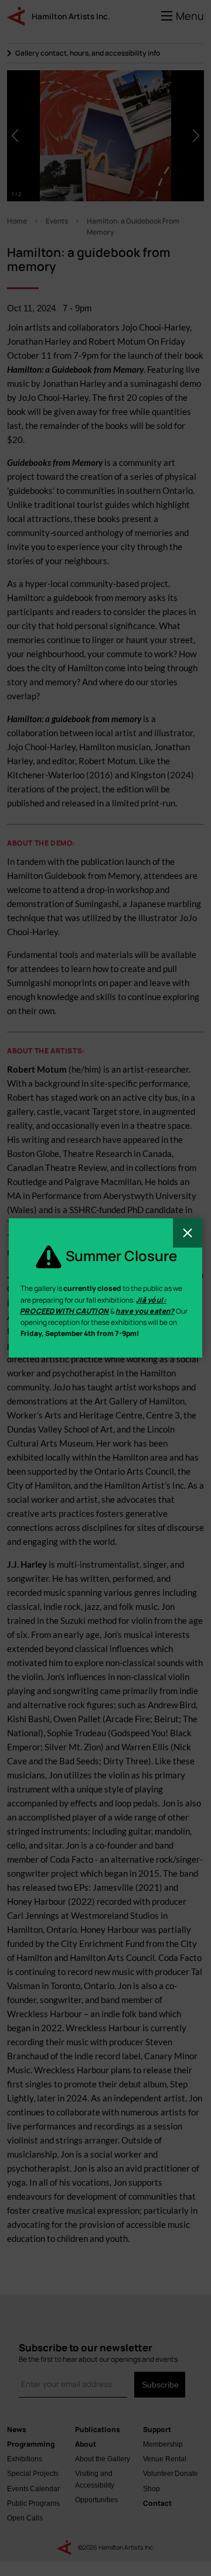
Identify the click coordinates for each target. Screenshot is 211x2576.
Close (188, 1233)
